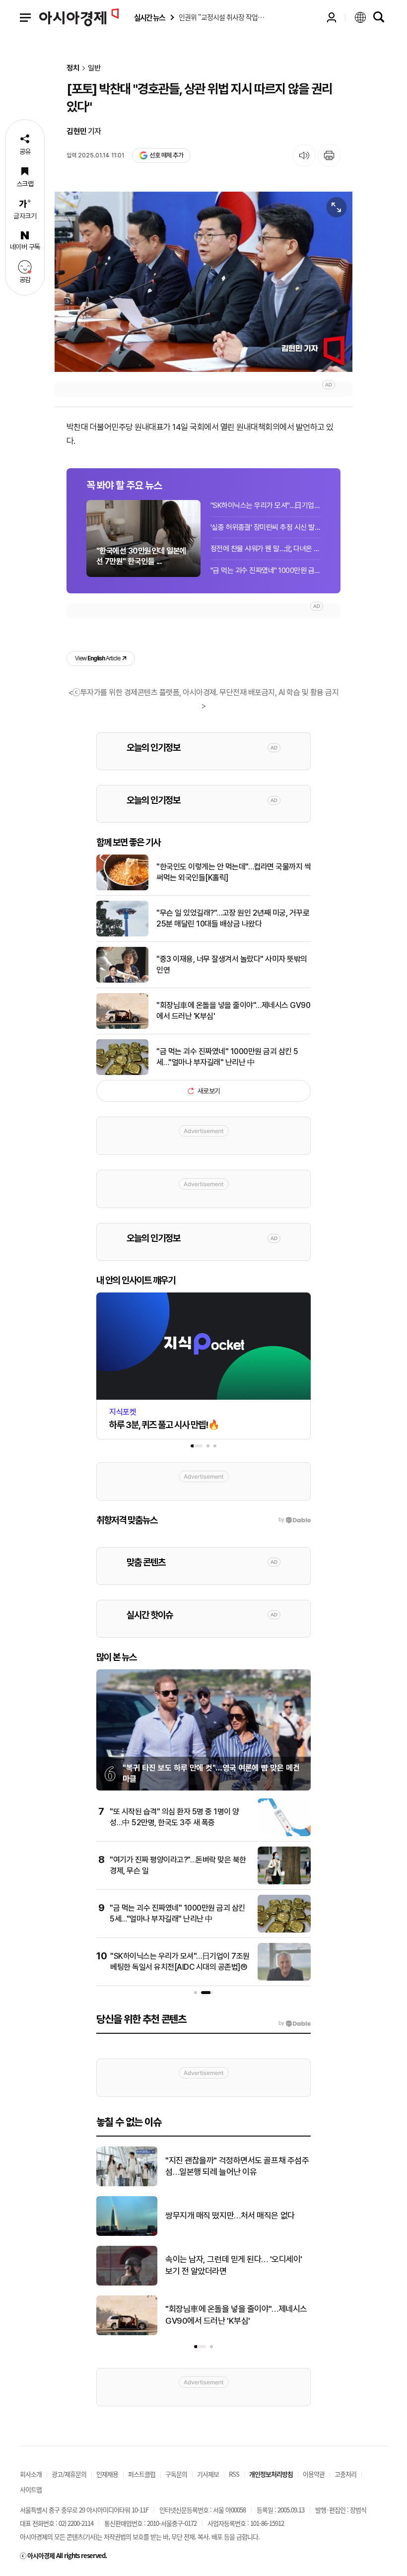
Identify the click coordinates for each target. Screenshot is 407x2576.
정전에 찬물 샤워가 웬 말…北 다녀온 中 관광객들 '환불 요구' (266, 549)
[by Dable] (295, 2023)
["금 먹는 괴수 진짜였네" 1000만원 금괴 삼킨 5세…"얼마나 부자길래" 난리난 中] (122, 1073)
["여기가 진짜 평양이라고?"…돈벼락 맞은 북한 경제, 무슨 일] (284, 1882)
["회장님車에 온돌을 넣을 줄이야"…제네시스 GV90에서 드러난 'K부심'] (122, 1027)
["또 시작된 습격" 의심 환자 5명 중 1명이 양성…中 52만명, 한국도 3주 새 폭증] (284, 1834)
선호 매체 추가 (166, 155)
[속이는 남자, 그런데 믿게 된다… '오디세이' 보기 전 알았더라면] (127, 2284)
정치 (73, 68)
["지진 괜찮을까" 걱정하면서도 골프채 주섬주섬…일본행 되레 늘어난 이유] (127, 2184)
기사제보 (208, 2474)
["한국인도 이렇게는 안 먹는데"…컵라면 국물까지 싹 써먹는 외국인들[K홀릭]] (122, 888)
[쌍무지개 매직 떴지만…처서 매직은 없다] (127, 2234)
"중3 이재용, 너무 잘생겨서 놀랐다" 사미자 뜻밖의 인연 (232, 965)
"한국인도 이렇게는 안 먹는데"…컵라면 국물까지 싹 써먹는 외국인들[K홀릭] (234, 872)
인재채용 (107, 2474)
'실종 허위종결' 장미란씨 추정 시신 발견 (266, 527)
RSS (234, 2474)
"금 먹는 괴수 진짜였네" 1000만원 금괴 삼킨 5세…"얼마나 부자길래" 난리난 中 (266, 571)
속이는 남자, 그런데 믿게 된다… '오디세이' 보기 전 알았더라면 (234, 2265)
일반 (94, 68)
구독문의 (176, 2474)
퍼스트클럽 (142, 2474)
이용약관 (314, 2474)
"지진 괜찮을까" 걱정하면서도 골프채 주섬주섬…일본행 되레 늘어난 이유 (237, 2166)
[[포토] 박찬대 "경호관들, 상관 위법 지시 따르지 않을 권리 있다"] (203, 282)
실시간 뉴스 (149, 18)
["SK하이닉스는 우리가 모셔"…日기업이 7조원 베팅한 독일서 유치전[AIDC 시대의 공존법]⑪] (284, 1979)
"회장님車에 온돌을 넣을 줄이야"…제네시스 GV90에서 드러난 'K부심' (233, 1011)
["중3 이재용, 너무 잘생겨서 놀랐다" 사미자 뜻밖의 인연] (122, 981)
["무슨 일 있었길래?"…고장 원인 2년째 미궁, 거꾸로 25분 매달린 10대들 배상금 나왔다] (122, 934)
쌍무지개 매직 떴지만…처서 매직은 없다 (230, 2216)
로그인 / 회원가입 (332, 17)
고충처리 (345, 2474)
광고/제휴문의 (69, 2474)
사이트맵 (31, 2489)
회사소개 (31, 2474)
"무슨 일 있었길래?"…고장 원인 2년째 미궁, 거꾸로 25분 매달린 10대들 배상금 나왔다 (233, 918)
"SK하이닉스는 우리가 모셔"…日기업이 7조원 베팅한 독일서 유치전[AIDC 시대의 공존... (266, 505)
